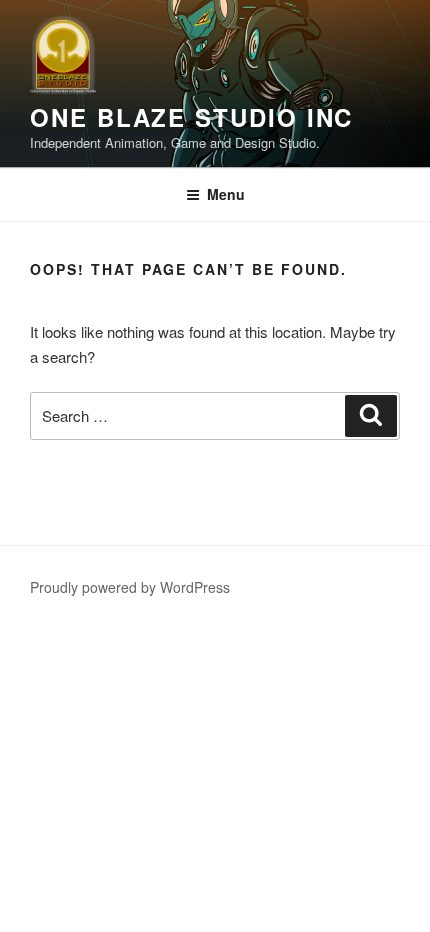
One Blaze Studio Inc (191, 117)
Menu (226, 194)
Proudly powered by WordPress (130, 587)
